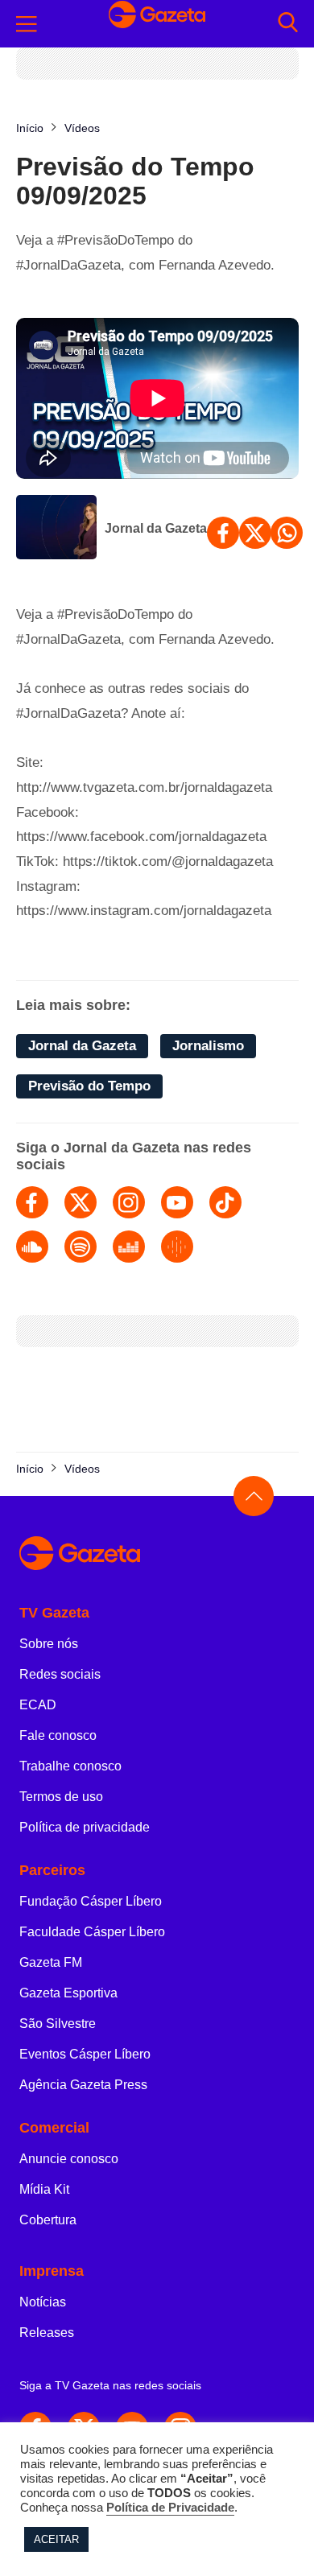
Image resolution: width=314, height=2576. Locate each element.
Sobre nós (49, 1644)
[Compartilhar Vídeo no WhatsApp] (287, 533)
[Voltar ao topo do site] (254, 1496)
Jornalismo (208, 1046)
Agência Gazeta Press (83, 2085)
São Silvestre (58, 2024)
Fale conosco (58, 1735)
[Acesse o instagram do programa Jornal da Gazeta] (129, 1202)
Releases (47, 2333)
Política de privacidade (85, 1827)
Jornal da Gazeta (156, 528)
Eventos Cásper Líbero (85, 2054)
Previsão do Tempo (89, 1086)
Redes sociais (60, 1674)
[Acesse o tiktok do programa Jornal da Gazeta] (225, 1202)
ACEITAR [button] (56, 2539)
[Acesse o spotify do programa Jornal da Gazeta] (81, 1247)
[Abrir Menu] (27, 24)
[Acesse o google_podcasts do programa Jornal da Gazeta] (177, 1247)
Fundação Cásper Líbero (91, 1901)
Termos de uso (61, 1797)
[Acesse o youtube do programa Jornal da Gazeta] (177, 1202)
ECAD (38, 1705)
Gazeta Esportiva (68, 1993)
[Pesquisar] (288, 24)
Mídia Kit (44, 2189)
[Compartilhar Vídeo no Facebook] (223, 533)
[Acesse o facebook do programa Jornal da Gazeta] (32, 1202)
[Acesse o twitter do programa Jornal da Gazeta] (81, 1202)
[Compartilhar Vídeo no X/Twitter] (255, 533)
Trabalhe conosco (70, 1766)
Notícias (43, 2302)
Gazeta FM (51, 1962)
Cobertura (48, 2220)
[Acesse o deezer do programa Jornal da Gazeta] (129, 1247)
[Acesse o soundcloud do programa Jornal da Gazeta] (32, 1247)
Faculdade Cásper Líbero (92, 1932)
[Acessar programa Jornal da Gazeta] (56, 529)
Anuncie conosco (69, 2159)
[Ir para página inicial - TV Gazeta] (157, 23)
